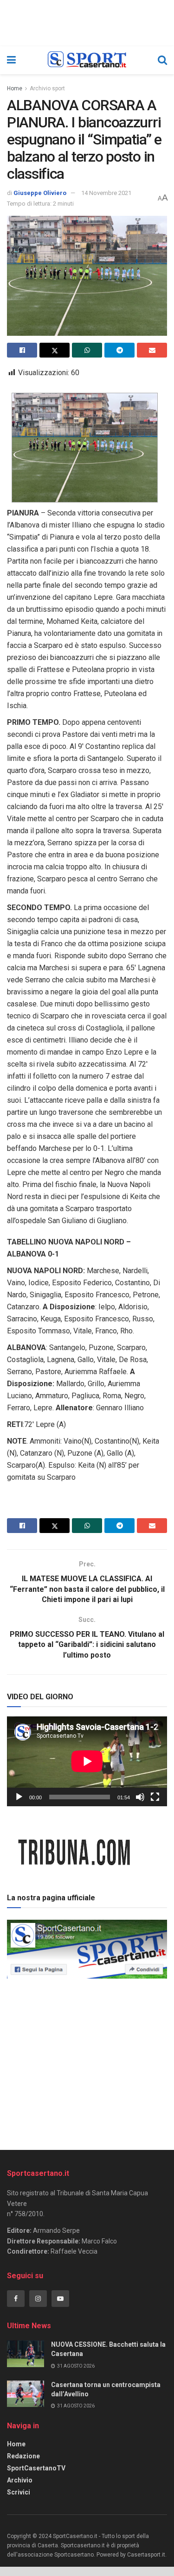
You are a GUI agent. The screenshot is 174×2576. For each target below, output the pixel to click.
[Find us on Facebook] (16, 2299)
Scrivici (19, 2492)
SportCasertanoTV (36, 2468)
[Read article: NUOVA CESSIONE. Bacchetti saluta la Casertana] (26, 2353)
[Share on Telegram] (119, 350)
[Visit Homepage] (87, 60)
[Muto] (140, 1797)
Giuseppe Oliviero (40, 193)
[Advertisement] (87, 2061)
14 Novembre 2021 (106, 193)
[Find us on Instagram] (38, 2299)
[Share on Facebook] (22, 350)
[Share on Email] (152, 350)
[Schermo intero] (155, 1797)
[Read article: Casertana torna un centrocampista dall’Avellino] (26, 2394)
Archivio (20, 2480)
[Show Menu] (11, 60)
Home (15, 88)
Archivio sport (47, 88)
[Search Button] (162, 60)
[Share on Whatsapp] (87, 350)
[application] (87, 1761)
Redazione (23, 2456)
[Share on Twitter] (55, 350)
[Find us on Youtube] (60, 2299)
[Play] (19, 1797)
